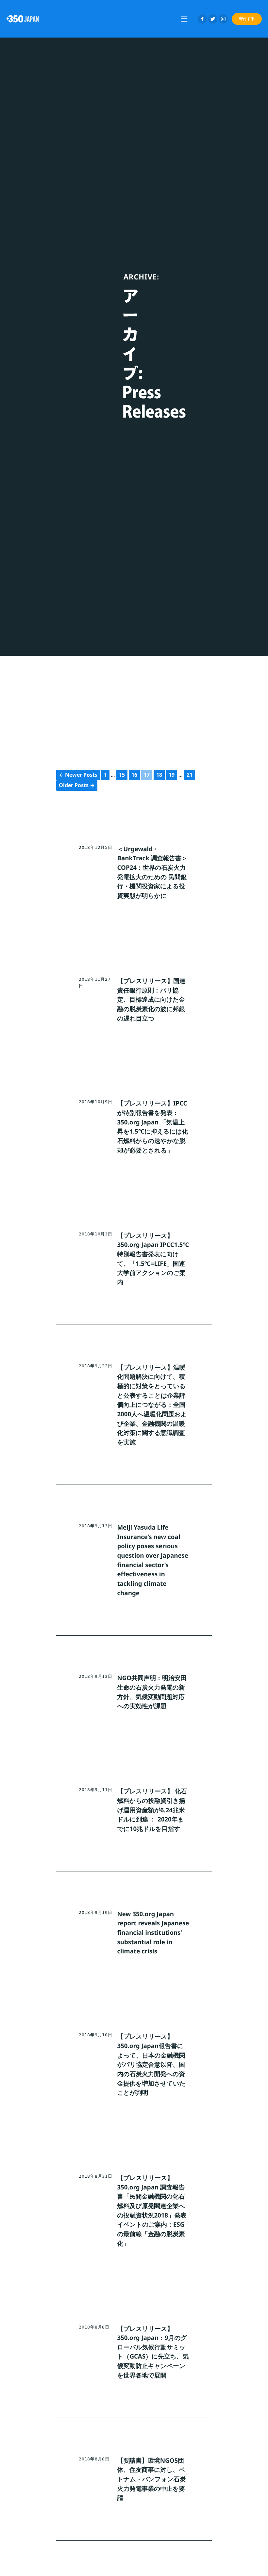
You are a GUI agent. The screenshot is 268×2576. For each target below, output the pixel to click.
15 (122, 775)
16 (134, 775)
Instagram (223, 19)
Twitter (213, 19)
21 (190, 775)
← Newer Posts (78, 775)
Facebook (202, 19)
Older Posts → (77, 785)
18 (159, 775)
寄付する (247, 18)
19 (172, 775)
